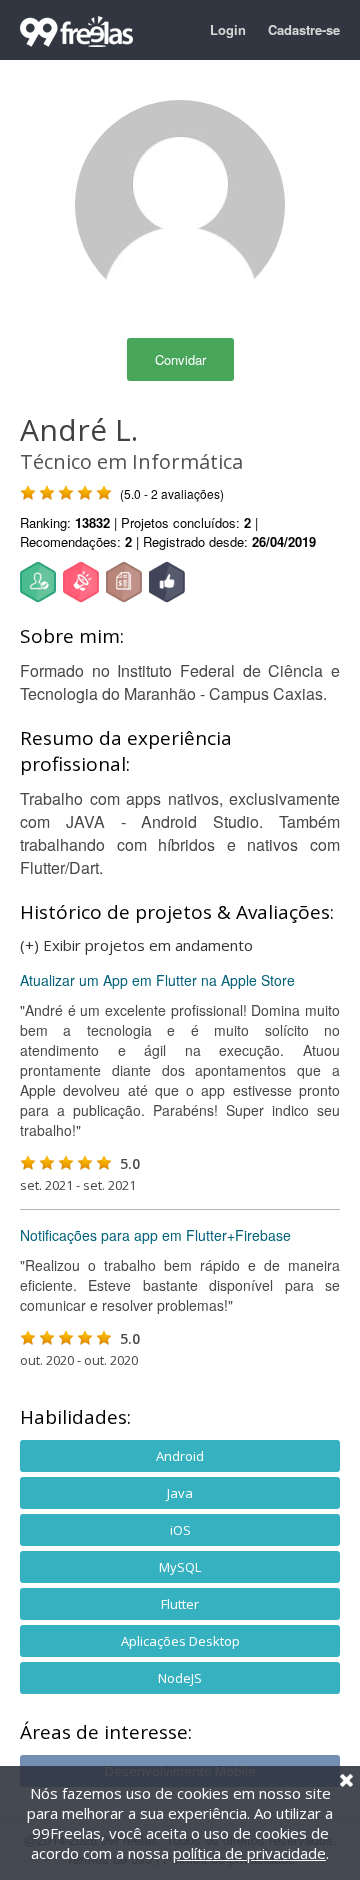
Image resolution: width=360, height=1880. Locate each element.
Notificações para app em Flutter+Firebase (155, 1235)
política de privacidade (249, 1853)
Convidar (180, 359)
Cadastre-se (304, 29)
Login (228, 29)
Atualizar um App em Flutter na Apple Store (157, 980)
